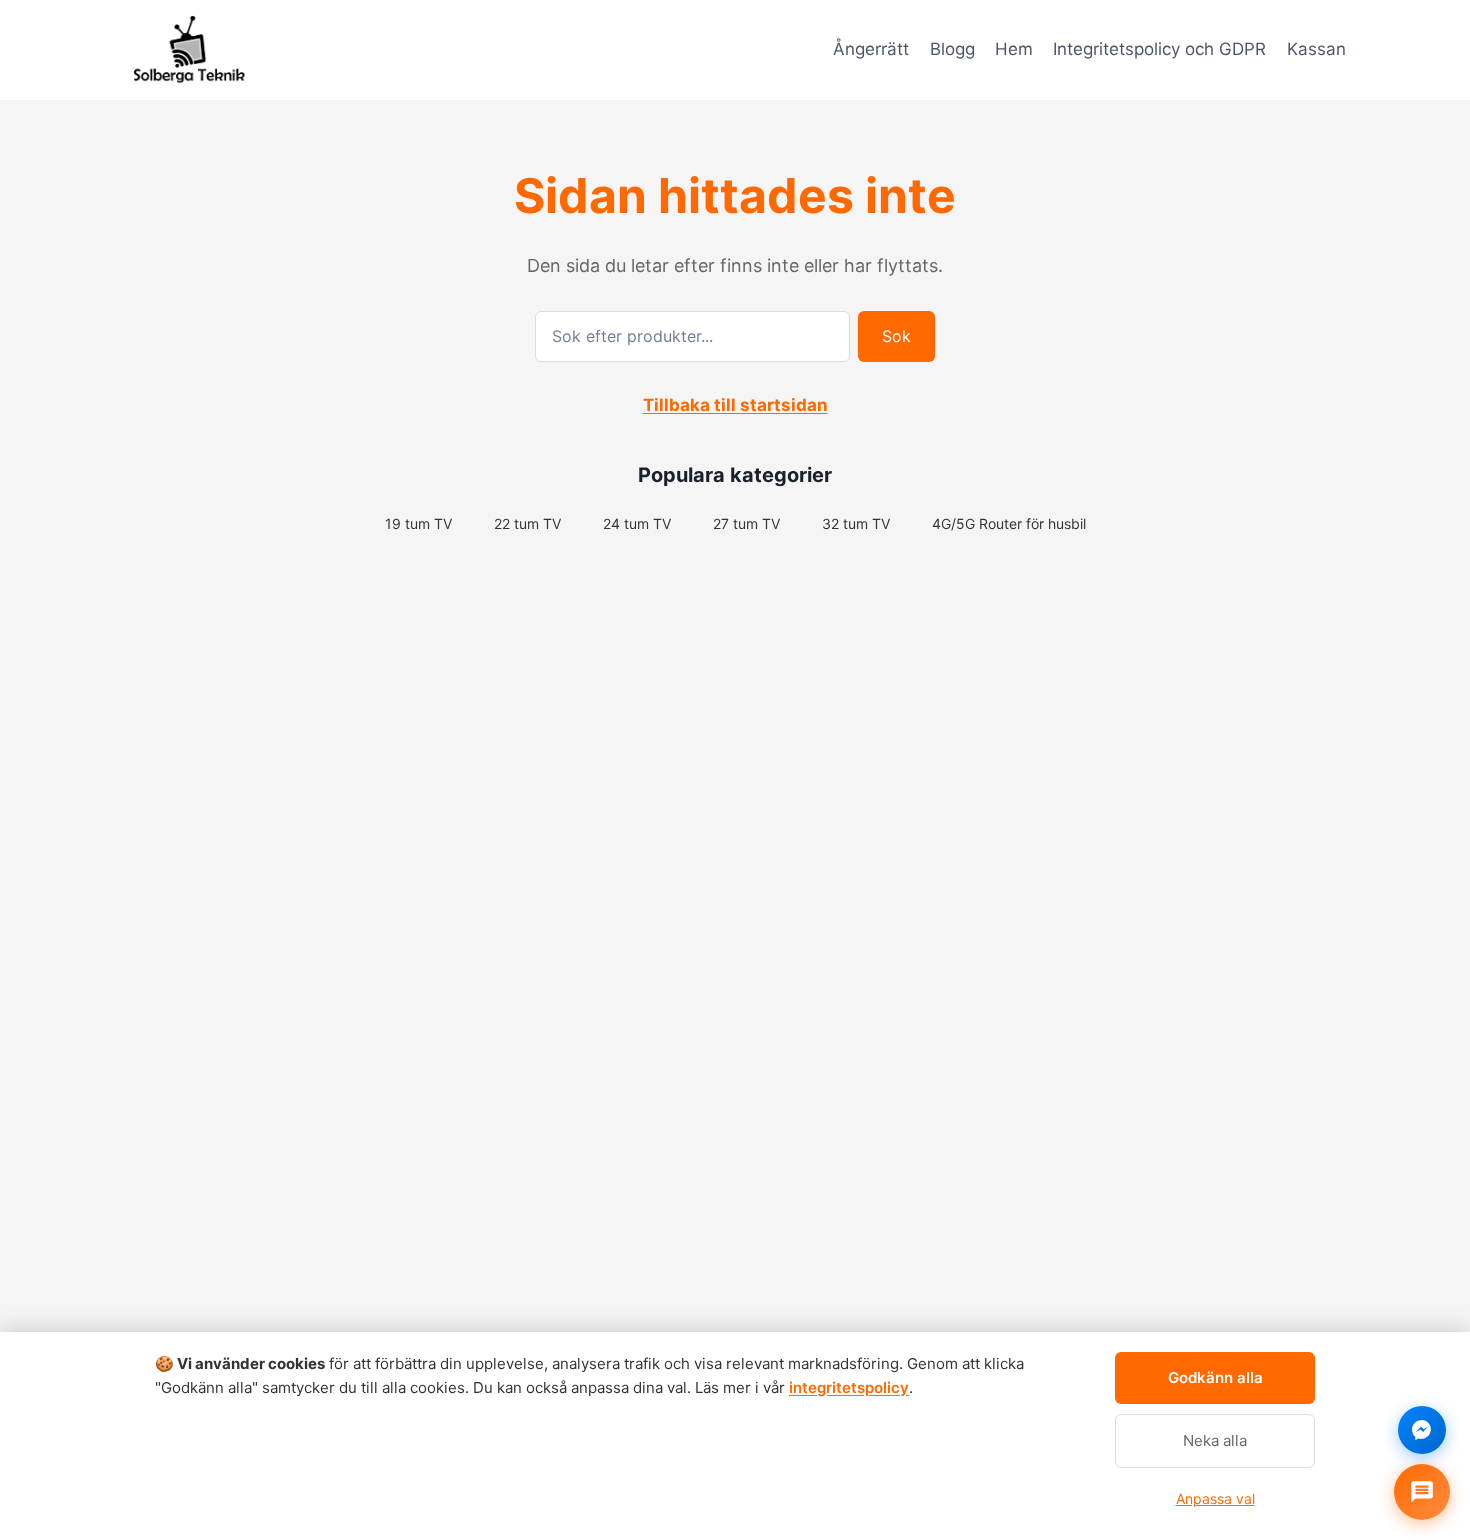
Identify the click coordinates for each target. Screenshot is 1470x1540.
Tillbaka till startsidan (735, 405)
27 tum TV (746, 523)
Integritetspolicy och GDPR (1159, 49)
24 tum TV (637, 523)
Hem (1014, 49)
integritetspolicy (849, 1387)
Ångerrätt (871, 49)
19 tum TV (418, 523)
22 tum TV (527, 523)
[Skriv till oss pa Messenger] (1422, 1430)
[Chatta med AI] (1422, 1492)
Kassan (1316, 49)
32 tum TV (856, 523)
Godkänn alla (1215, 1377)
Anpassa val (1215, 1498)
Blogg (952, 49)
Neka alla (1215, 1440)
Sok (896, 336)
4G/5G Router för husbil (1009, 523)
